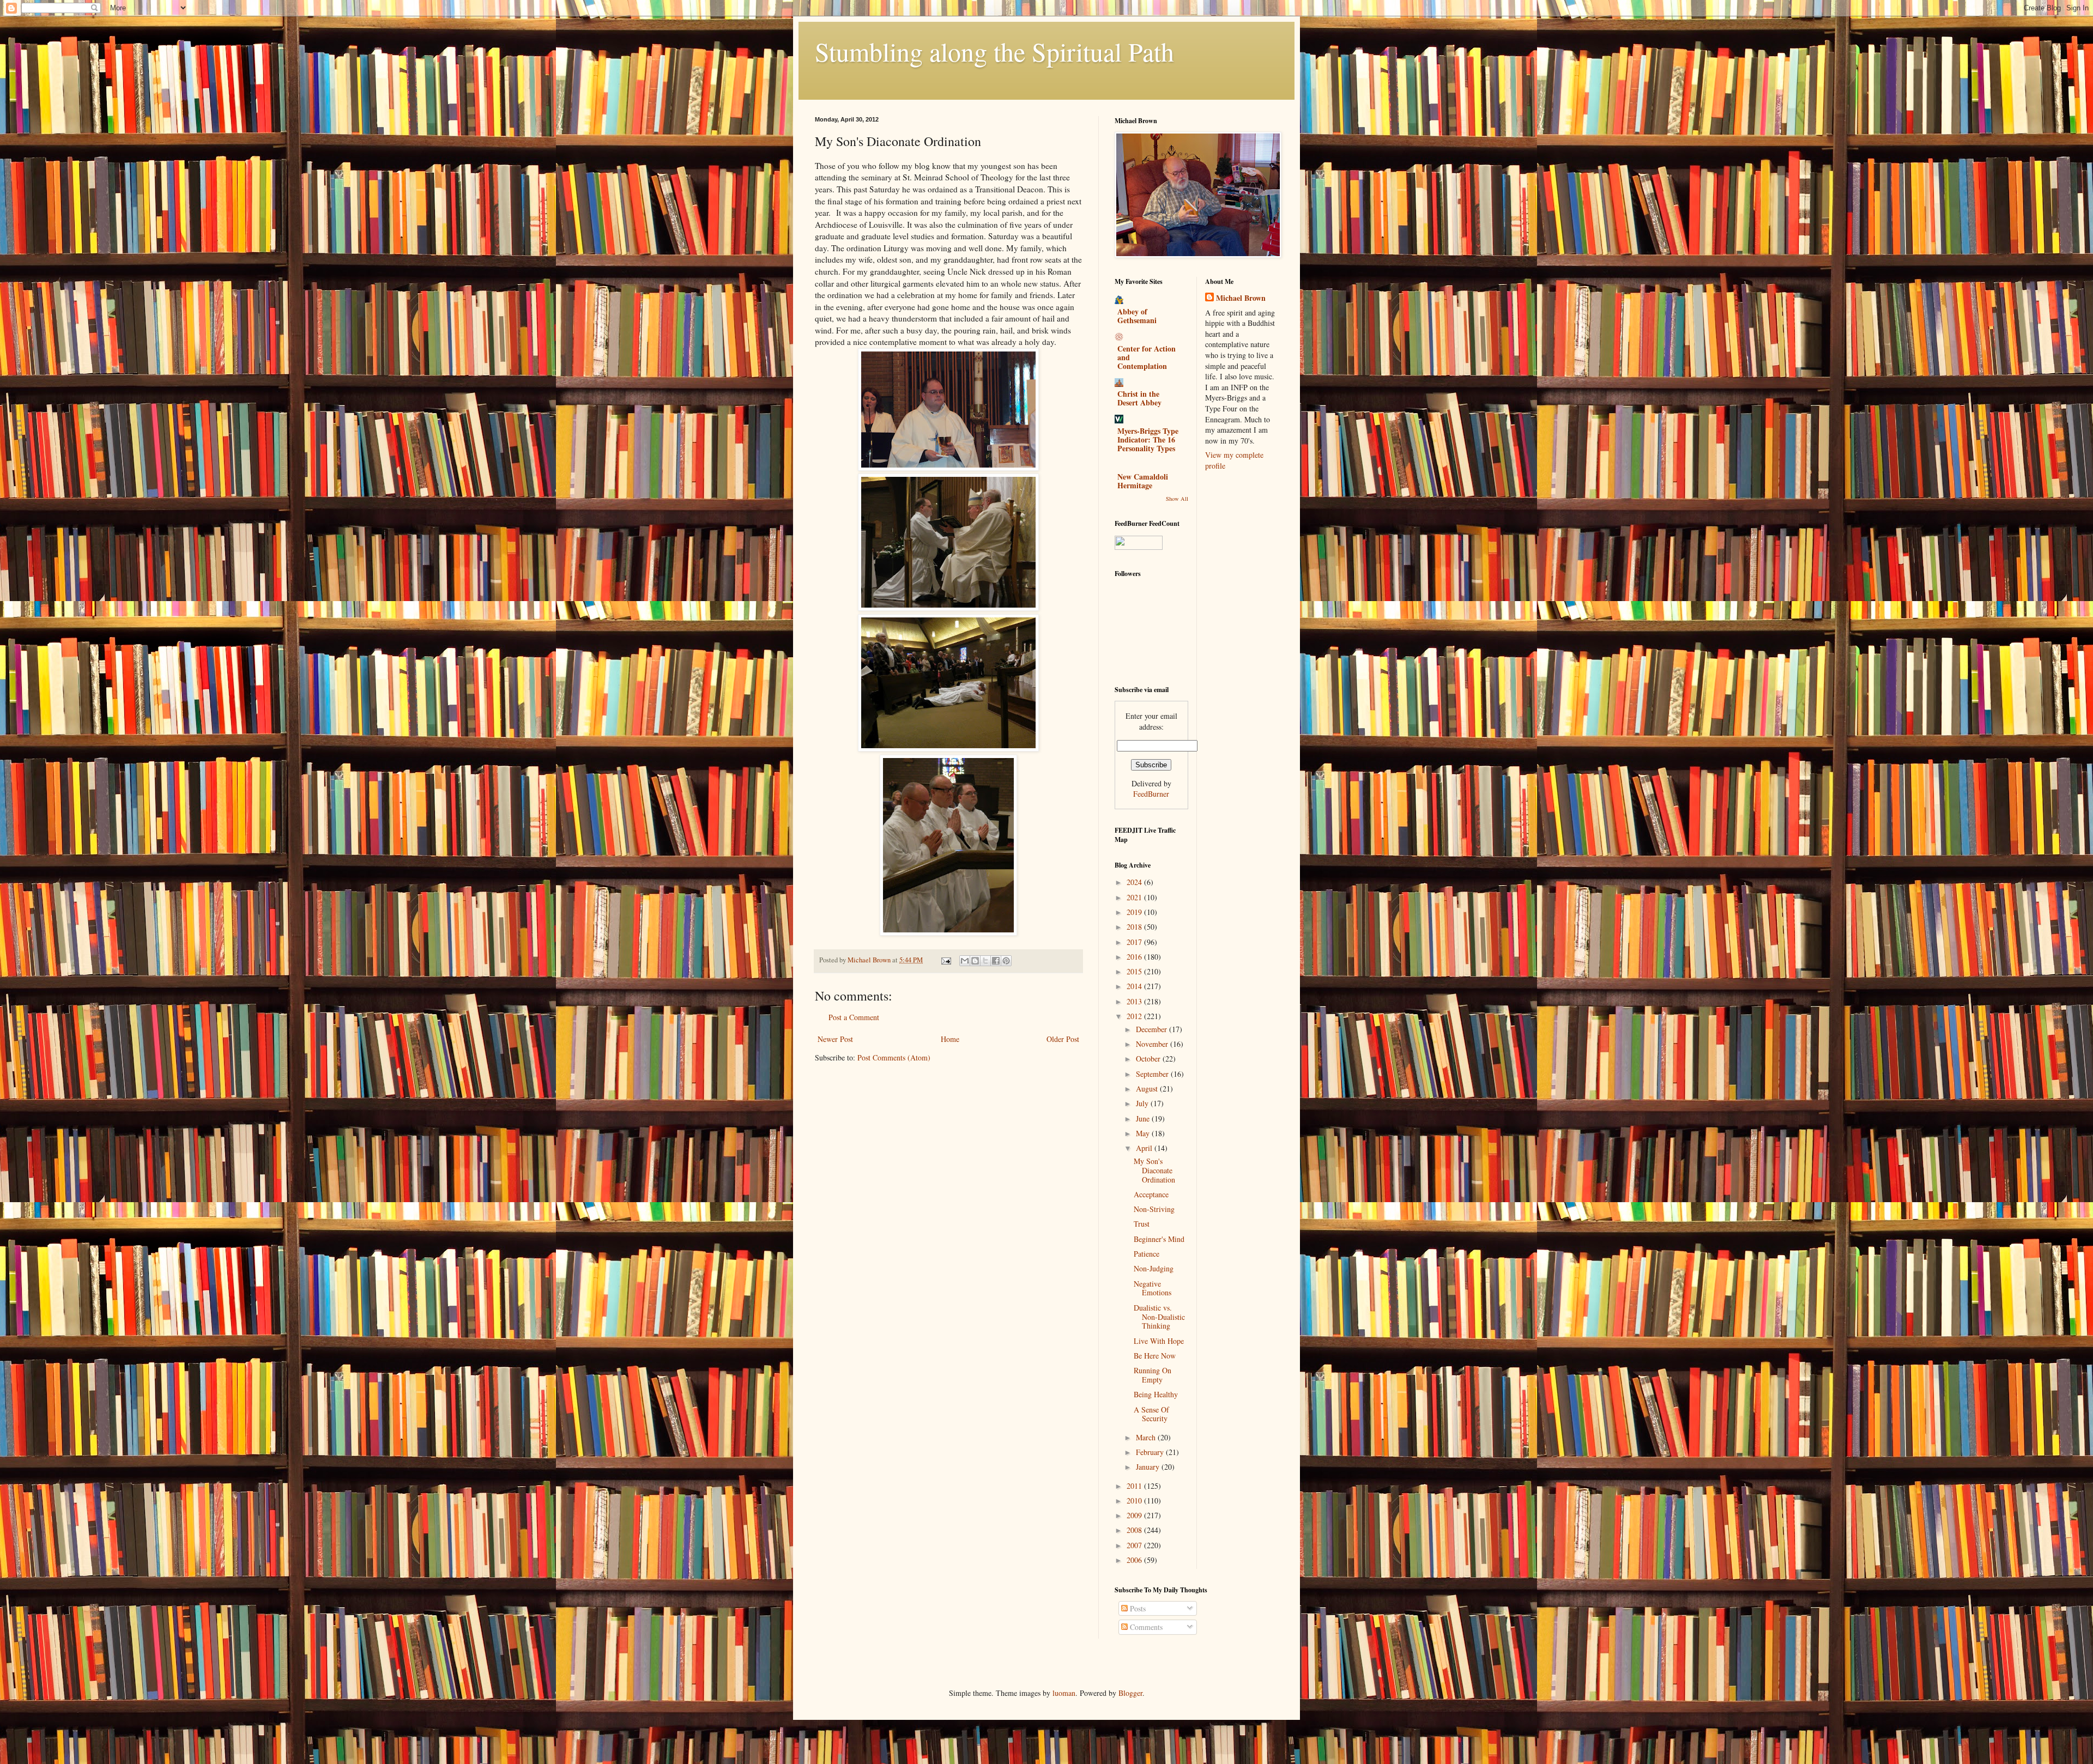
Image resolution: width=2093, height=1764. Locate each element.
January (1149, 1467)
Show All (1177, 499)
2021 (1135, 897)
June (1144, 1119)
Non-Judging (1154, 1268)
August (1148, 1089)
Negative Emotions (1153, 1288)
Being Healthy (1156, 1394)
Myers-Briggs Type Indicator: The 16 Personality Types (1148, 440)
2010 (1135, 1501)
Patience (1147, 1254)
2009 (1135, 1515)
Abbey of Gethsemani (1137, 316)
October (1149, 1059)
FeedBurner (1151, 794)
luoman (1064, 1693)
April (1145, 1148)
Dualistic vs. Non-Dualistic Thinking (1159, 1317)
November (1153, 1044)
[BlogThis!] (975, 961)
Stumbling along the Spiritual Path (994, 51)
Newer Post (835, 1039)
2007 (1135, 1545)
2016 (1135, 957)
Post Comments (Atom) (894, 1057)
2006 (1135, 1560)
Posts (1137, 1608)
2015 (1135, 971)
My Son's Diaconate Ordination (1154, 1170)
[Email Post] (945, 960)
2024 (1135, 882)
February (1151, 1452)
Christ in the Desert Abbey (1139, 398)
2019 (1135, 912)
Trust (1142, 1224)
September (1153, 1074)
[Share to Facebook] (996, 961)
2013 (1135, 1001)
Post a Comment (854, 1017)
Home (950, 1039)
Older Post (1063, 1039)
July (1143, 1103)
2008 (1135, 1530)
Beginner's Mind (1159, 1239)
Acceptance (1151, 1194)
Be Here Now (1155, 1356)
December (1153, 1029)
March (1147, 1437)
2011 (1135, 1486)
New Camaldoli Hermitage (1143, 481)
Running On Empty (1153, 1375)
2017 (1135, 942)
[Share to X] (985, 961)
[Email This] (965, 961)
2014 (1135, 986)
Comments (1145, 1627)
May (1144, 1133)
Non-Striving (1154, 1209)
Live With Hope (1159, 1341)
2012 (1135, 1016)
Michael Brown (1241, 298)
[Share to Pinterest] (1006, 961)
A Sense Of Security (1151, 1414)
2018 (1135, 927)
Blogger (1130, 1693)
